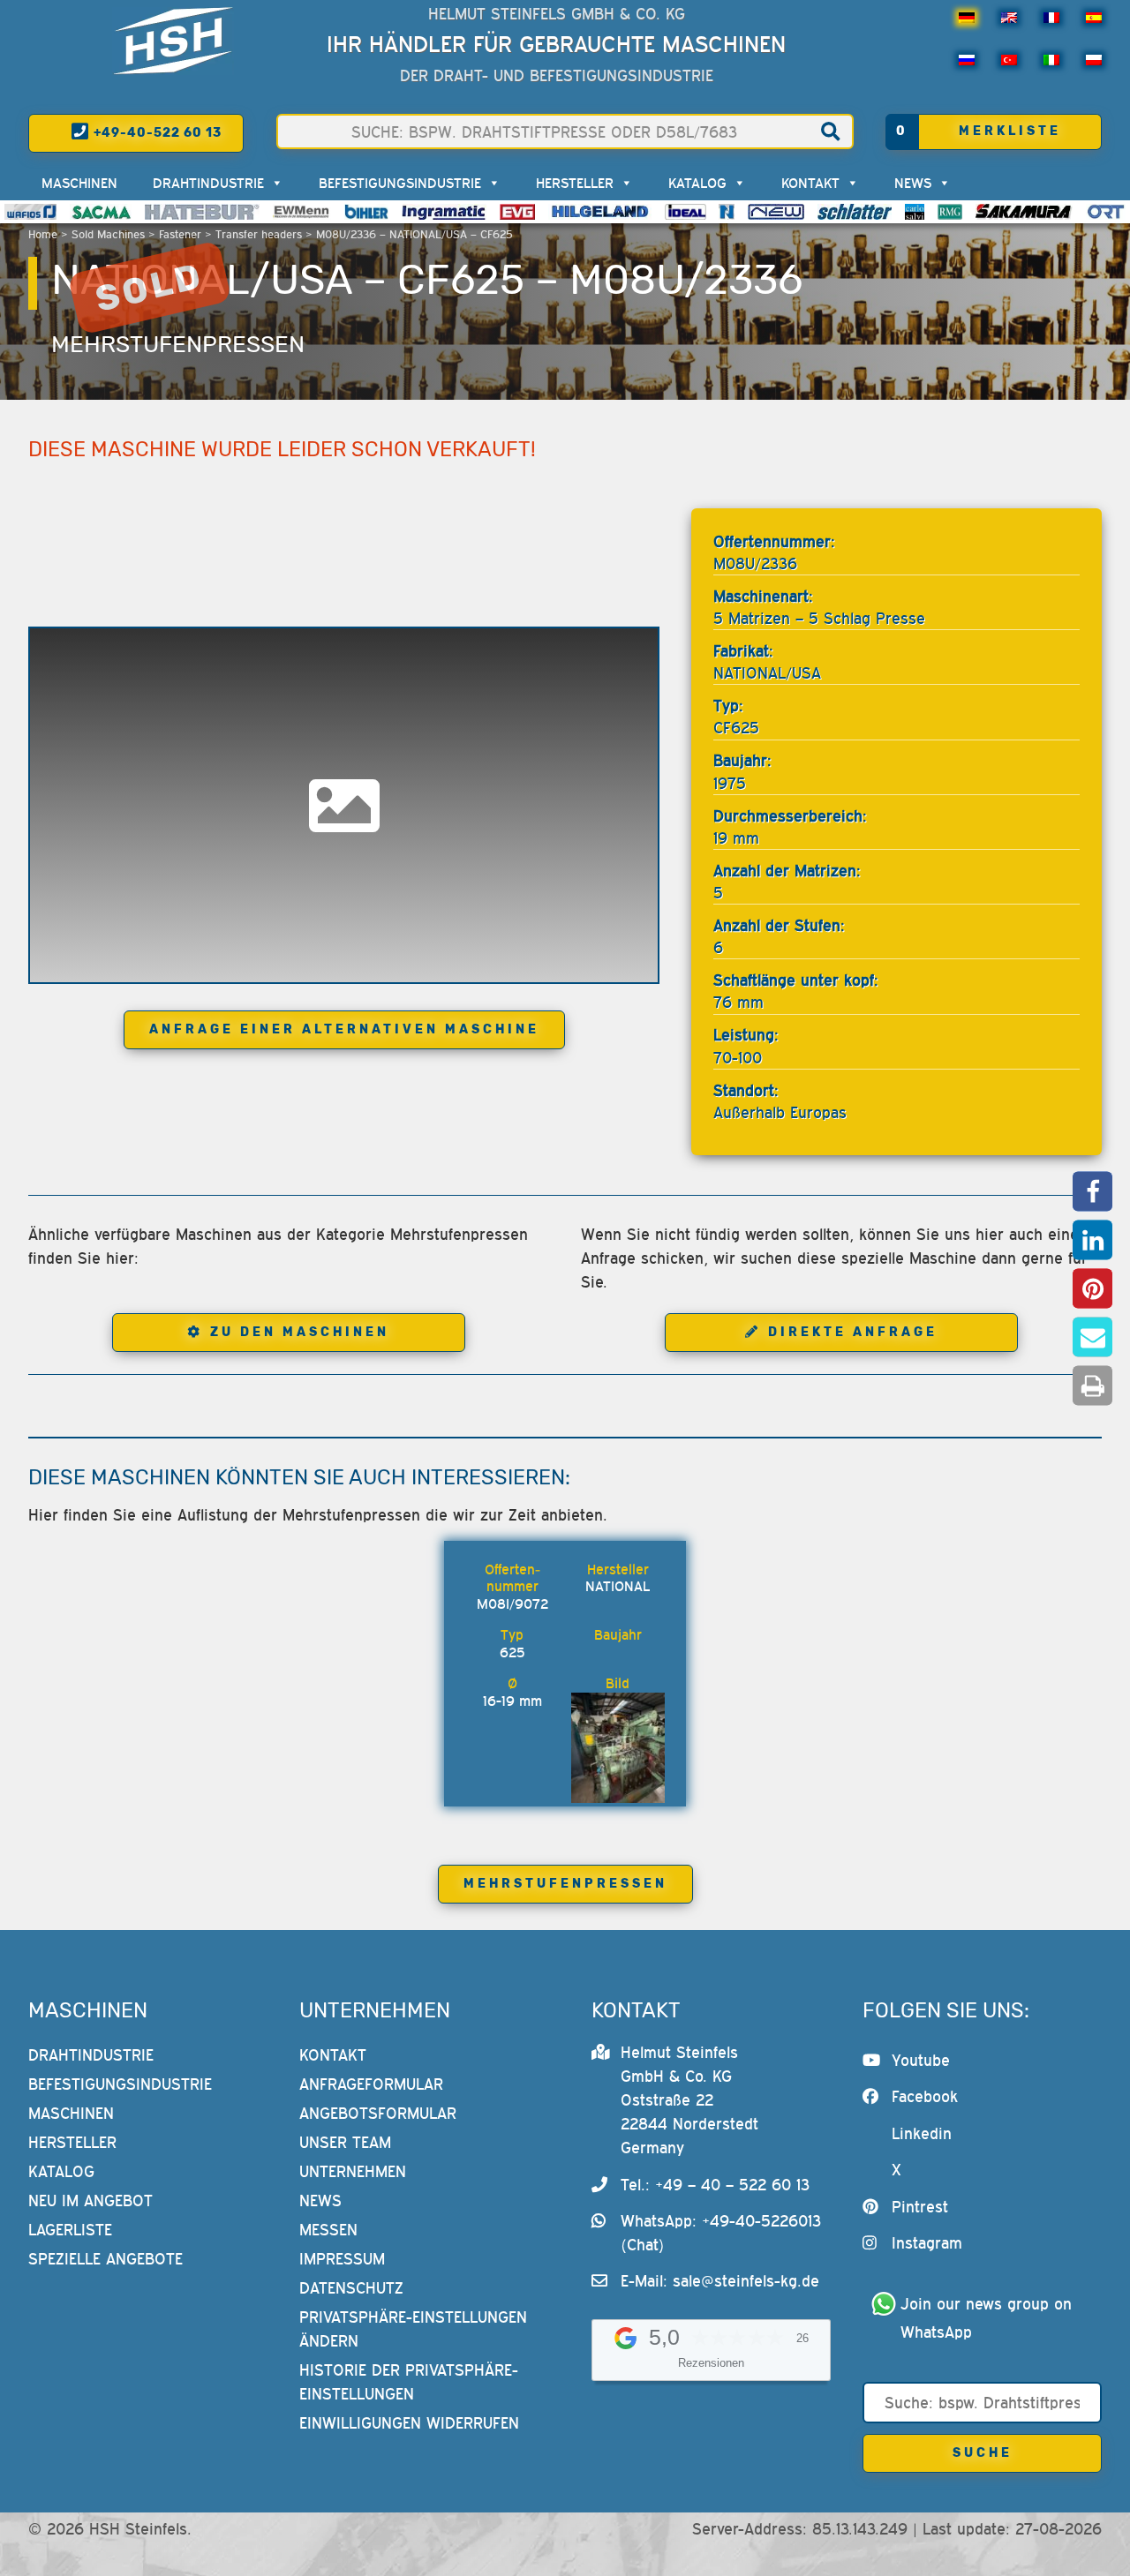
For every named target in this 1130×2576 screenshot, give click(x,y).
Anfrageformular (371, 2084)
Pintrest (920, 2207)
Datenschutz (351, 2288)
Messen (328, 2230)
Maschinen (79, 183)
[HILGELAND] (600, 212)
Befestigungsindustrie (400, 183)
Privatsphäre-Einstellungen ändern (413, 2329)
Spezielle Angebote (105, 2259)
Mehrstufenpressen (178, 344)
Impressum (342, 2259)
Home (43, 234)
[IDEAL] (686, 212)
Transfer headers (259, 234)
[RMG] (950, 212)
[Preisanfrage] (539, 1586)
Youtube (921, 2060)
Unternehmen (353, 2171)
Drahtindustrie (208, 183)
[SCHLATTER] (855, 212)
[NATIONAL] (727, 212)
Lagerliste (70, 2230)
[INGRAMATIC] (444, 212)
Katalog (697, 183)
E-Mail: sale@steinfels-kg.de (720, 2281)
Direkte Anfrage (853, 1332)
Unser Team (345, 2142)
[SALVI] (915, 212)
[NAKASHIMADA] (776, 212)
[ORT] (1106, 212)
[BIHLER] (366, 212)
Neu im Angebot (90, 2200)
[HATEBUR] (202, 212)
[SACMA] (101, 212)
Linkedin (922, 2133)
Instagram (927, 2243)
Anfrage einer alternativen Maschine (344, 1029)
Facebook (925, 2096)
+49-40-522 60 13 (156, 133)
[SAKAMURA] (1024, 212)
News (913, 183)
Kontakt (810, 183)
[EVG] (517, 212)
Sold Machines (108, 234)
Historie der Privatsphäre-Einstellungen (409, 2382)
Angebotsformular (378, 2113)
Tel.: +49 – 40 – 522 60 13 (715, 2185)
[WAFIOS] (30, 212)
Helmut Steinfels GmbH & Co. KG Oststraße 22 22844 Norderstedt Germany (689, 2100)
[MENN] (302, 212)
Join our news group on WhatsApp (989, 2318)
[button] (1092, 1191)
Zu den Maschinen (300, 1332)
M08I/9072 (512, 1603)
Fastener (180, 234)
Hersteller (575, 183)
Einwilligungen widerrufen (409, 2423)
